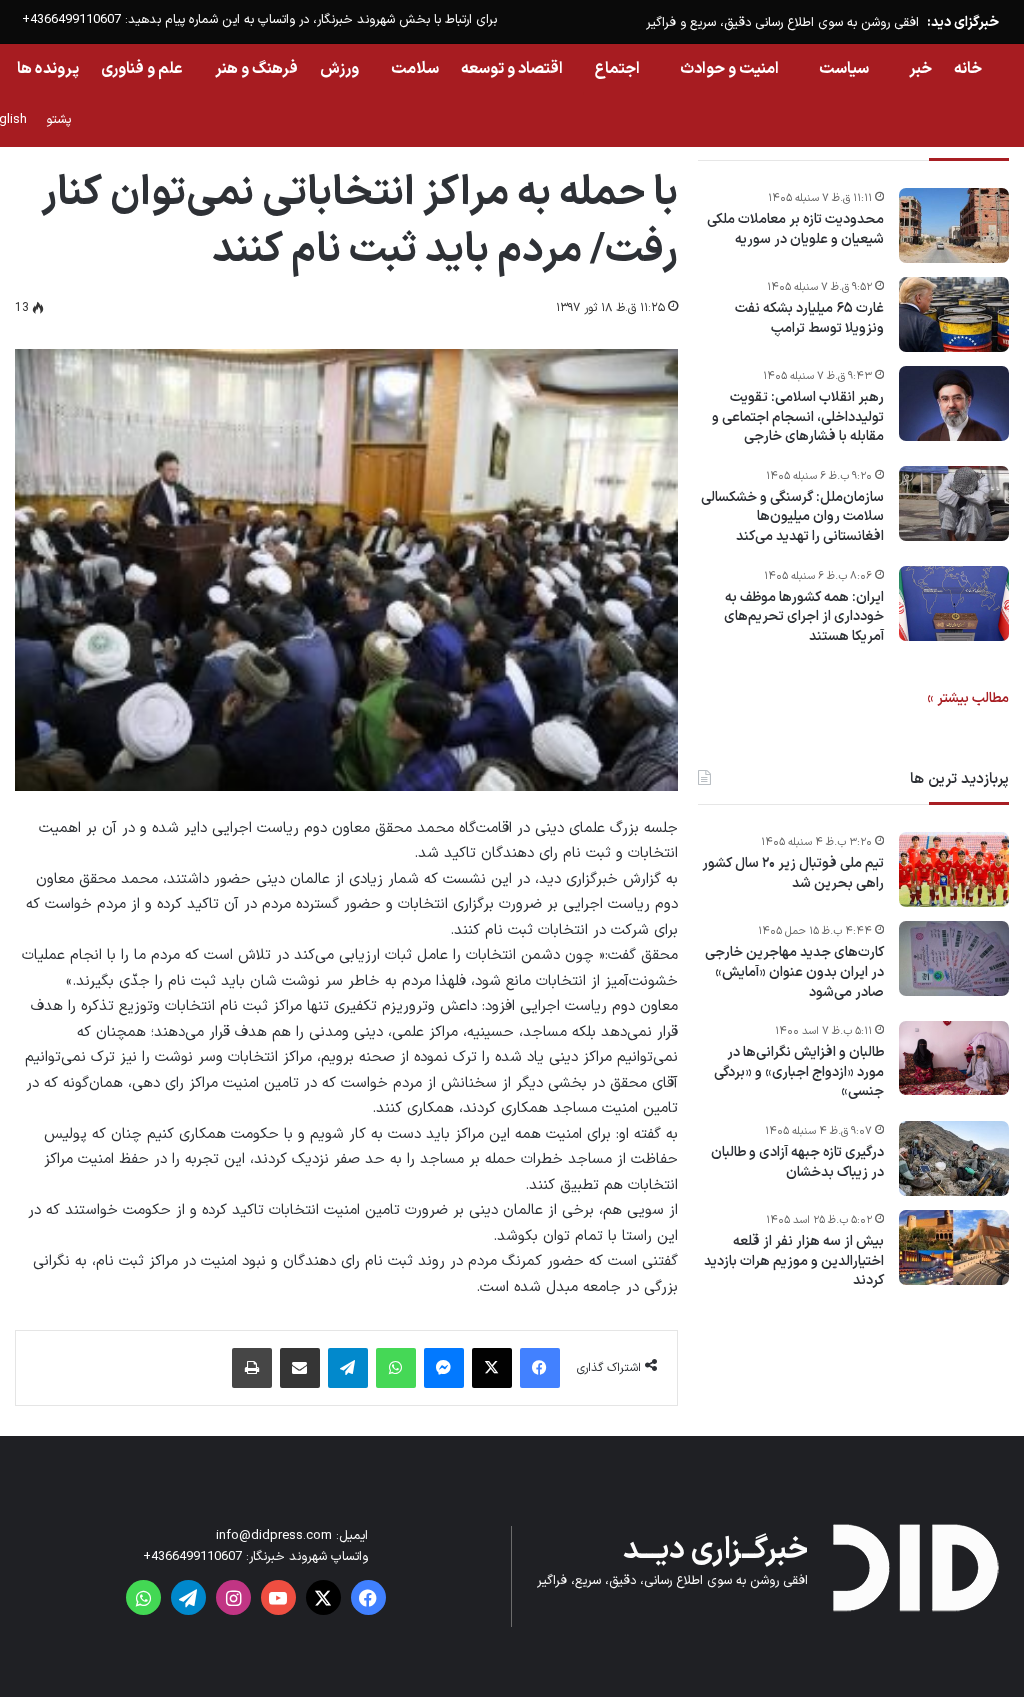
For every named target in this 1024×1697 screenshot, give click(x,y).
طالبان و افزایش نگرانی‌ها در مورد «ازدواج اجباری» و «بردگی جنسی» (799, 1072)
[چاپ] (252, 1368)
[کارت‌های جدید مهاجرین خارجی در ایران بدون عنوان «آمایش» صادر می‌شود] (954, 958)
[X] (492, 1368)
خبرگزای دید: (963, 22)
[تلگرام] (348, 1368)
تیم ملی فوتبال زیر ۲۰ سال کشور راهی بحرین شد (793, 873)
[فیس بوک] (540, 1368)
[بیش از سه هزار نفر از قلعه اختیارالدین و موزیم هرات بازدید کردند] (954, 1247)
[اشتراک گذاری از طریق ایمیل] (300, 1368)
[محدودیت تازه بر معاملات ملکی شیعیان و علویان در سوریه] (954, 225)
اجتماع (617, 69)
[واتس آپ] (396, 1368)
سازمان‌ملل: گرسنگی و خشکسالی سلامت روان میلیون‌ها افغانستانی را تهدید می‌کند (792, 517)
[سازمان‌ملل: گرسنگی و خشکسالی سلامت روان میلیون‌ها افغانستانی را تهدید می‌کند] (954, 503)
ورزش (339, 69)
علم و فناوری (142, 69)
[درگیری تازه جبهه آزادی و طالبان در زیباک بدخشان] (954, 1158)
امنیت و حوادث (729, 69)
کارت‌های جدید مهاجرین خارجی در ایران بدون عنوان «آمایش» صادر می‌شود (794, 972)
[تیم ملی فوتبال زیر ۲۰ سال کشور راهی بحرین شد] (954, 869)
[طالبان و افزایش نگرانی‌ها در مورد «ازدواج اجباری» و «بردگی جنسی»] (954, 1058)
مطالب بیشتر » (968, 698)
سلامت (415, 69)
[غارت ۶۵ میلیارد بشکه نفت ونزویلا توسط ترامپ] (954, 314)
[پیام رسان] (444, 1368)
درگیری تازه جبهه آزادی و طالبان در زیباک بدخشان (797, 1162)
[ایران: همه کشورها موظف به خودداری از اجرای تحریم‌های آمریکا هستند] (954, 603)
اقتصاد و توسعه (512, 69)
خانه (968, 69)
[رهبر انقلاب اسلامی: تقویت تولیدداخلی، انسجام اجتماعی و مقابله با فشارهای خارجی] (954, 403)
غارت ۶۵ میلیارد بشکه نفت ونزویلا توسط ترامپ (809, 318)
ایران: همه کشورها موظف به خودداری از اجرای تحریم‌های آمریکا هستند (804, 617)
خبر (920, 69)
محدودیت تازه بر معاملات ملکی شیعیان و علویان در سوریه (795, 229)
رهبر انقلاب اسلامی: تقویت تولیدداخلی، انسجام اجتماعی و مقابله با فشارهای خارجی (798, 417)
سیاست (844, 69)
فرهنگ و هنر (256, 69)
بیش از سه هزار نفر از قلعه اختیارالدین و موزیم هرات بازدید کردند (794, 1261)
